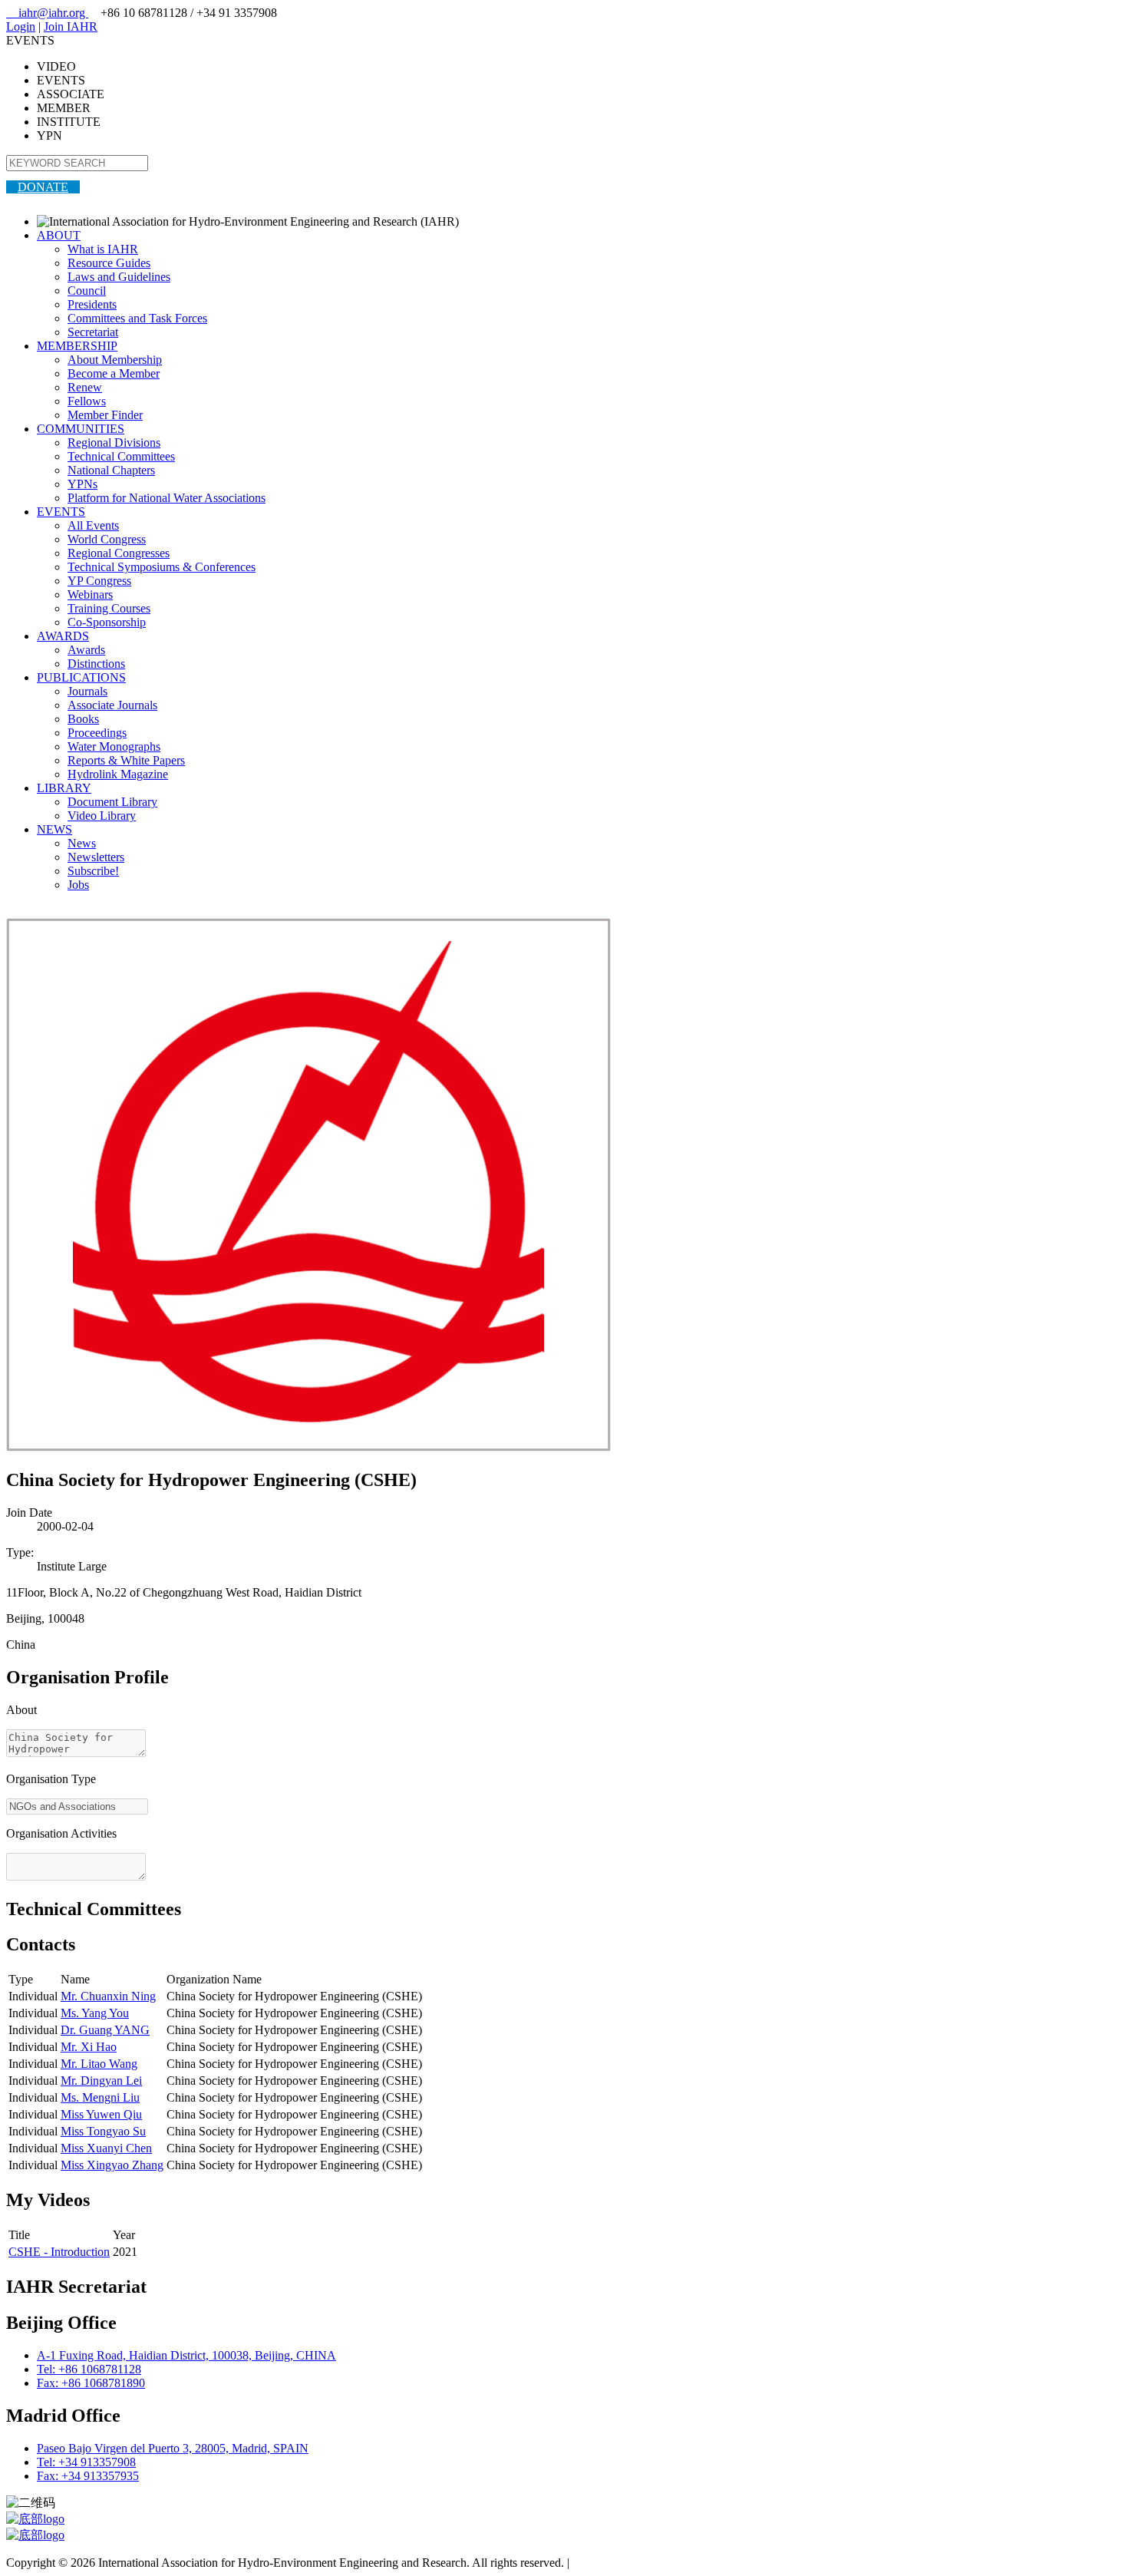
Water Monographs (114, 746)
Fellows (87, 401)
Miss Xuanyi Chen (106, 2148)
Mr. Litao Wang (99, 2064)
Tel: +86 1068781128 (89, 2369)
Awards (86, 650)
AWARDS (63, 636)
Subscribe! (93, 871)
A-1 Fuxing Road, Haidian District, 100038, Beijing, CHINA (186, 2355)
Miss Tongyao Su (103, 2131)
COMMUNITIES (81, 429)
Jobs (78, 885)
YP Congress (99, 581)
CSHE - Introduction (59, 2252)
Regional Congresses (119, 553)
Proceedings (97, 733)
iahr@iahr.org (47, 13)
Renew (85, 387)
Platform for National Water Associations (167, 498)
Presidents (92, 304)
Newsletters (96, 857)
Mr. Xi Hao (89, 2047)
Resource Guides (109, 263)
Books (83, 719)
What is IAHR (103, 249)
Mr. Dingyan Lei (101, 2081)
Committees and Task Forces (137, 318)
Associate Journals (112, 705)
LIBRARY (64, 788)
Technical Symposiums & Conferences (162, 567)
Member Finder (105, 415)
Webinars (90, 594)
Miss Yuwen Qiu (101, 2114)
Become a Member (114, 373)
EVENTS (61, 512)
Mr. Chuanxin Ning (108, 1996)
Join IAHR (71, 26)
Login (21, 26)
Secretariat (93, 332)
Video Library (102, 816)
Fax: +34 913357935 (88, 2476)
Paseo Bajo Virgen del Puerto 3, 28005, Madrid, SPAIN (173, 2448)
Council (87, 291)
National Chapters (111, 470)
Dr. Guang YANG (105, 2030)
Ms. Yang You (95, 2013)
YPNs (82, 484)
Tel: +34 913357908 (86, 2462)
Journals (87, 691)
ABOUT (59, 235)
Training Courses (109, 608)
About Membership (115, 360)
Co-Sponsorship (107, 622)
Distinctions (96, 664)
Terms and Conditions (626, 2563)
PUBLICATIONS (81, 677)
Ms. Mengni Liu (100, 2097)
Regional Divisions (114, 443)
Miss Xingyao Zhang (112, 2165)
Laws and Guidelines (119, 277)
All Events (93, 525)
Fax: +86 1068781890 (91, 2383)
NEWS (54, 829)
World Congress (107, 539)
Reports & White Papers (126, 760)
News (82, 843)
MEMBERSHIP (77, 346)
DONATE (43, 187)
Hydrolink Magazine (118, 774)
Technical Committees (121, 456)
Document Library (112, 802)
